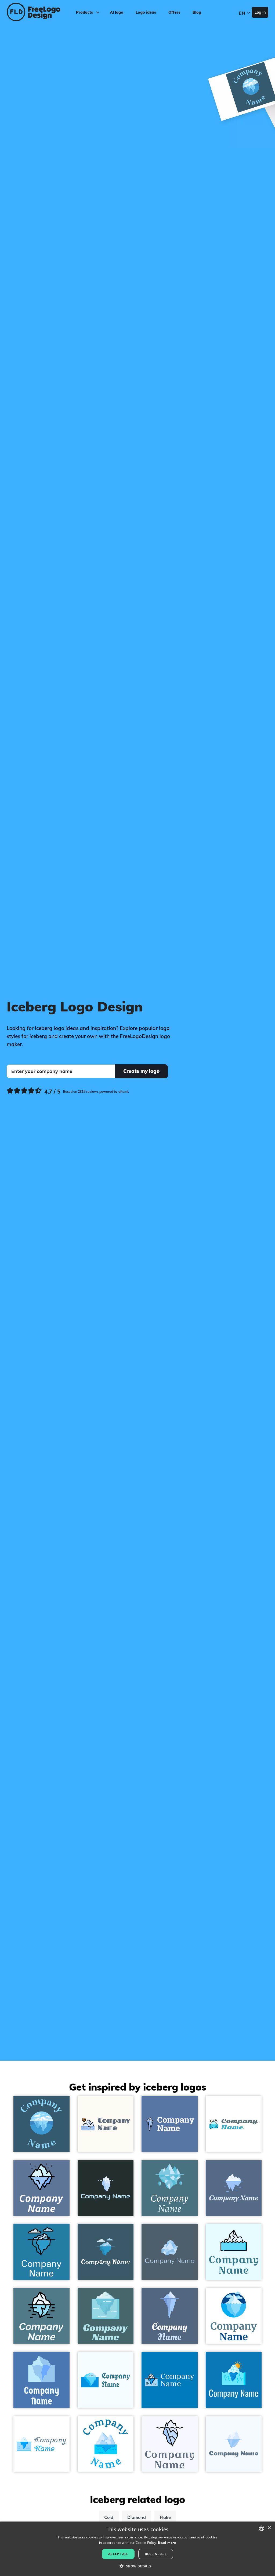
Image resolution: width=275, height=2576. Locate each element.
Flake (165, 2517)
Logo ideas (146, 12)
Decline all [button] (156, 2554)
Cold (109, 2517)
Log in (260, 12)
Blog (197, 12)
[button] (137, 2566)
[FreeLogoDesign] (33, 12)
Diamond (137, 2517)
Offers (174, 12)
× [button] (269, 2528)
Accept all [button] (118, 2554)
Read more (167, 2543)
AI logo (117, 12)
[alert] (137, 2549)
